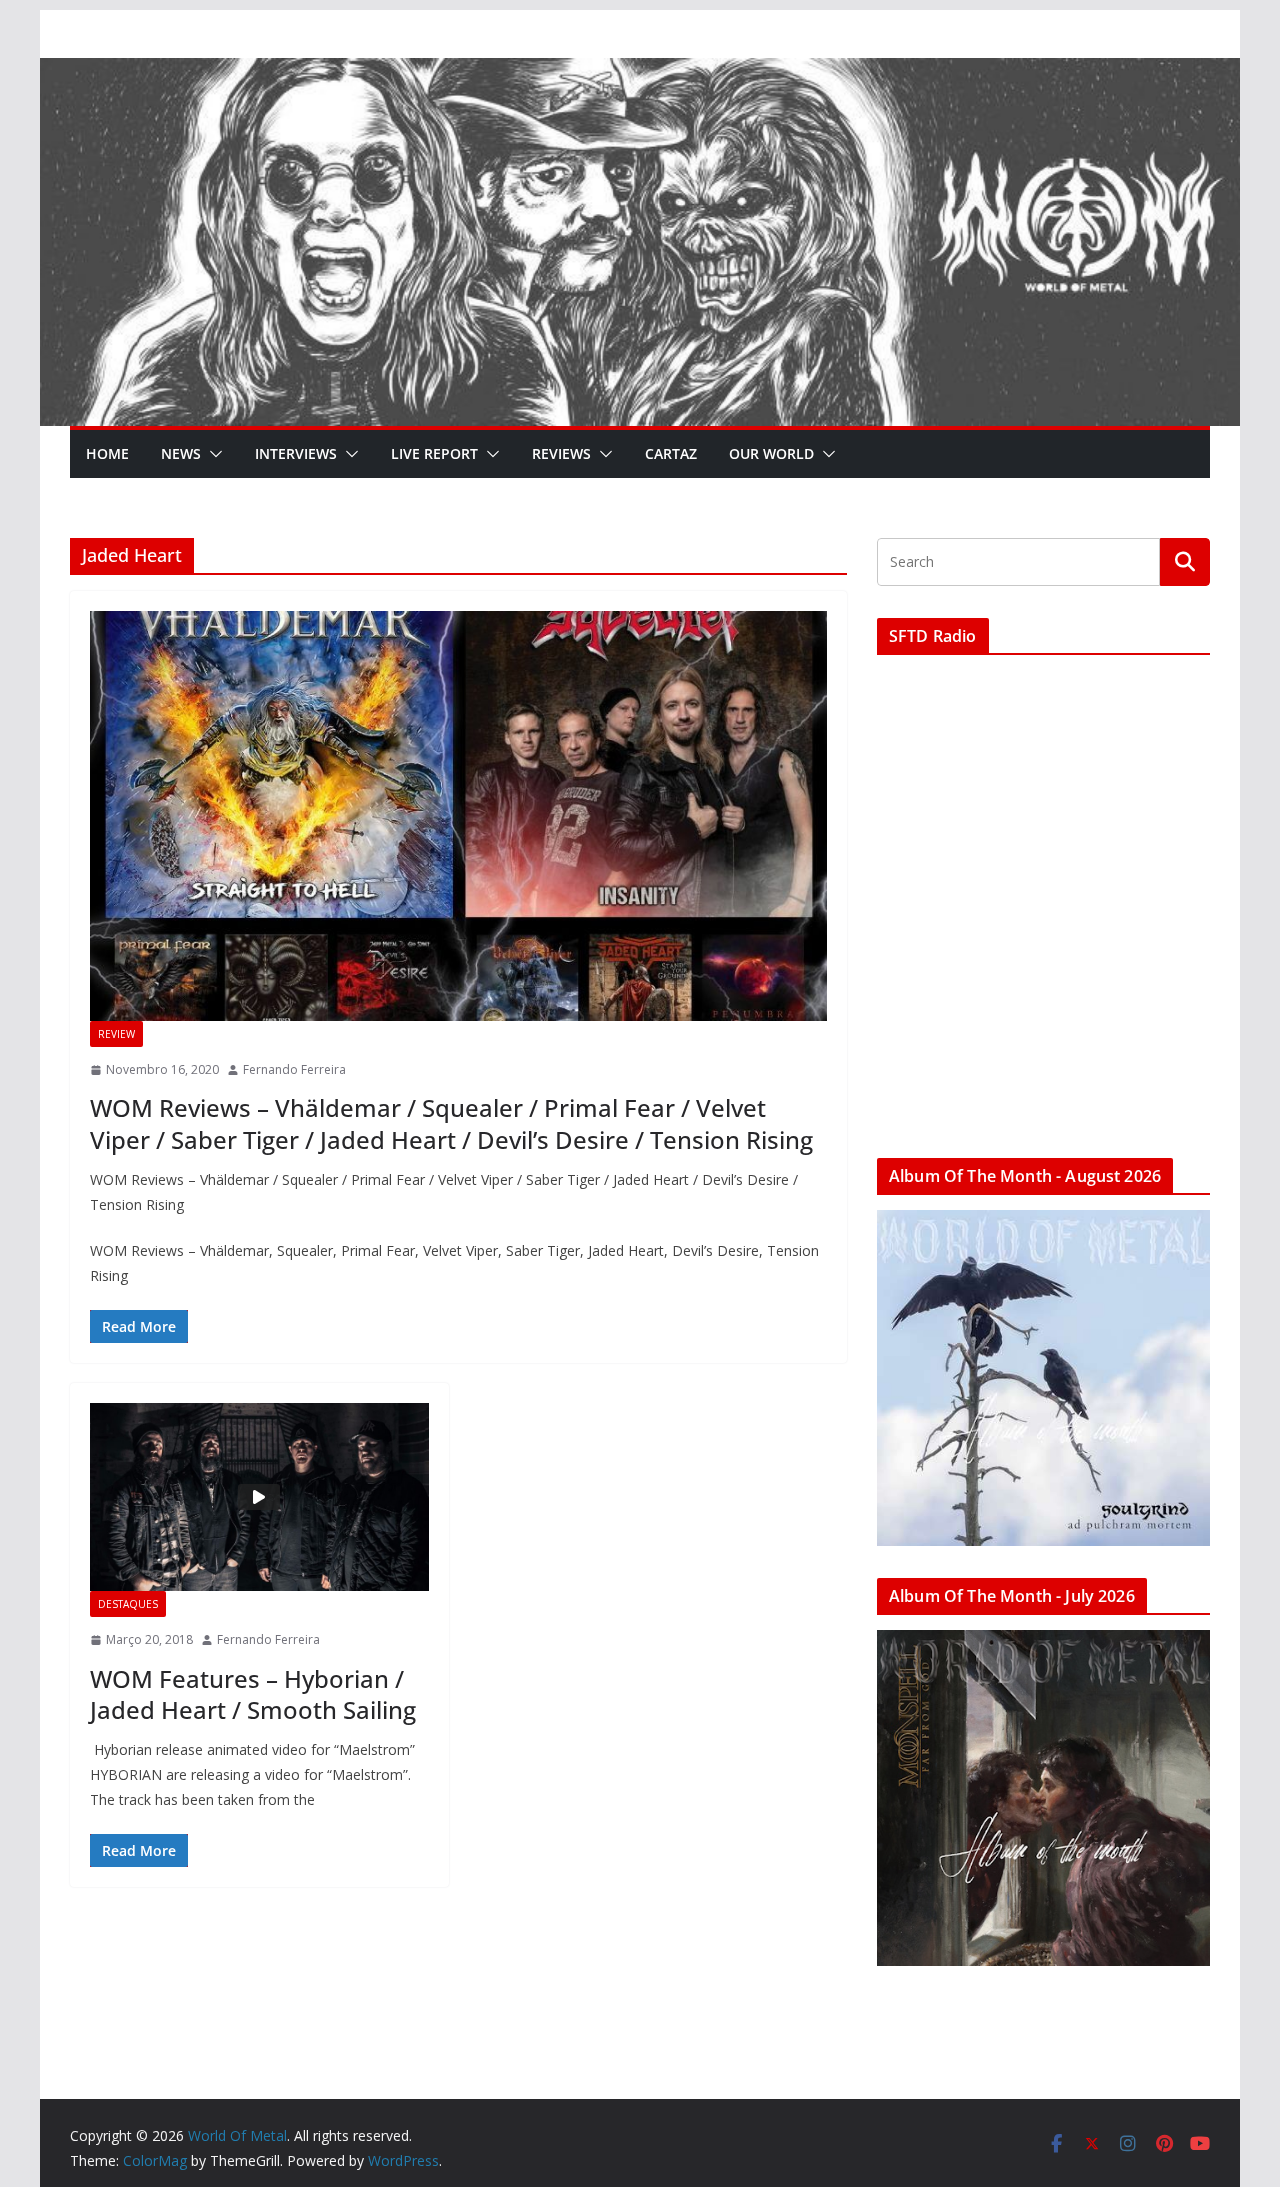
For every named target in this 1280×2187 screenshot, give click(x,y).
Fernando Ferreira (294, 1069)
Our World (771, 453)
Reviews (561, 453)
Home (107, 453)
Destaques (128, 1604)
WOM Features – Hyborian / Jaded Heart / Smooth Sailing (253, 1694)
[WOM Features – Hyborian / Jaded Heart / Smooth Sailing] (259, 1497)
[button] (212, 454)
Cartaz (671, 453)
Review (116, 1034)
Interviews (296, 453)
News (181, 453)
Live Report (434, 453)
